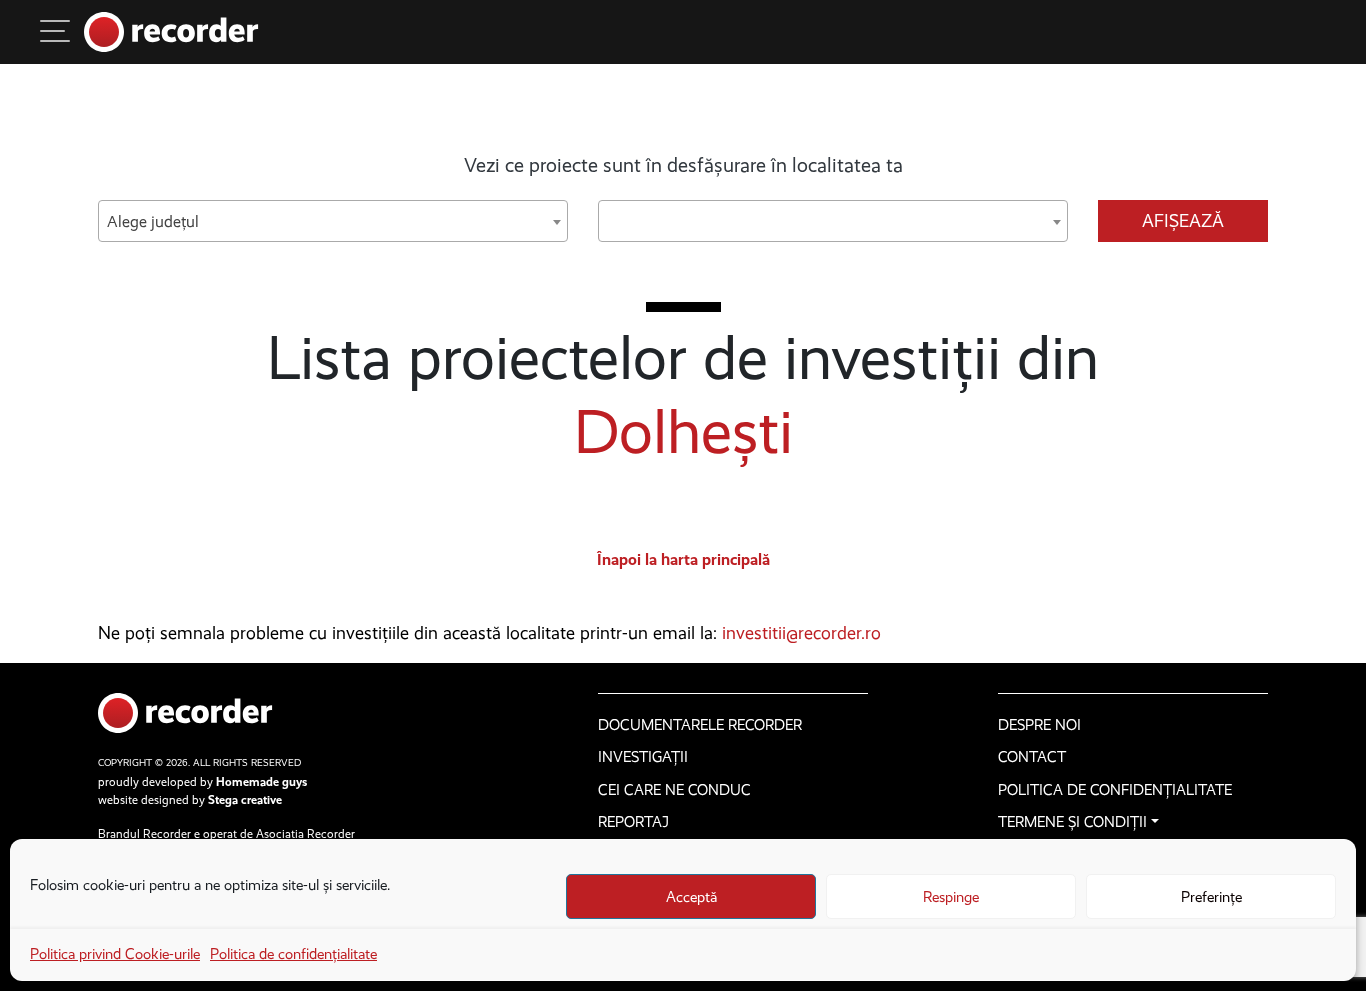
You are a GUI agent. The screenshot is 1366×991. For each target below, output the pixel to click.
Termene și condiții (1072, 822)
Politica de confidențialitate (293, 954)
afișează (1183, 221)
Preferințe (1211, 897)
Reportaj (633, 822)
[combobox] (333, 221)
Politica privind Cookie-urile (115, 954)
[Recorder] (171, 32)
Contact (1032, 757)
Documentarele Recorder (700, 725)
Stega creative (245, 800)
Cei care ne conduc (674, 790)
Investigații (643, 757)
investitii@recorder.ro (801, 633)
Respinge (951, 897)
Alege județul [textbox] (153, 221)
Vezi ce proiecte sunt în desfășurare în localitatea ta (683, 165)
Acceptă (691, 897)
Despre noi (1039, 725)
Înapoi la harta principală (683, 559)
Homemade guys (261, 782)
